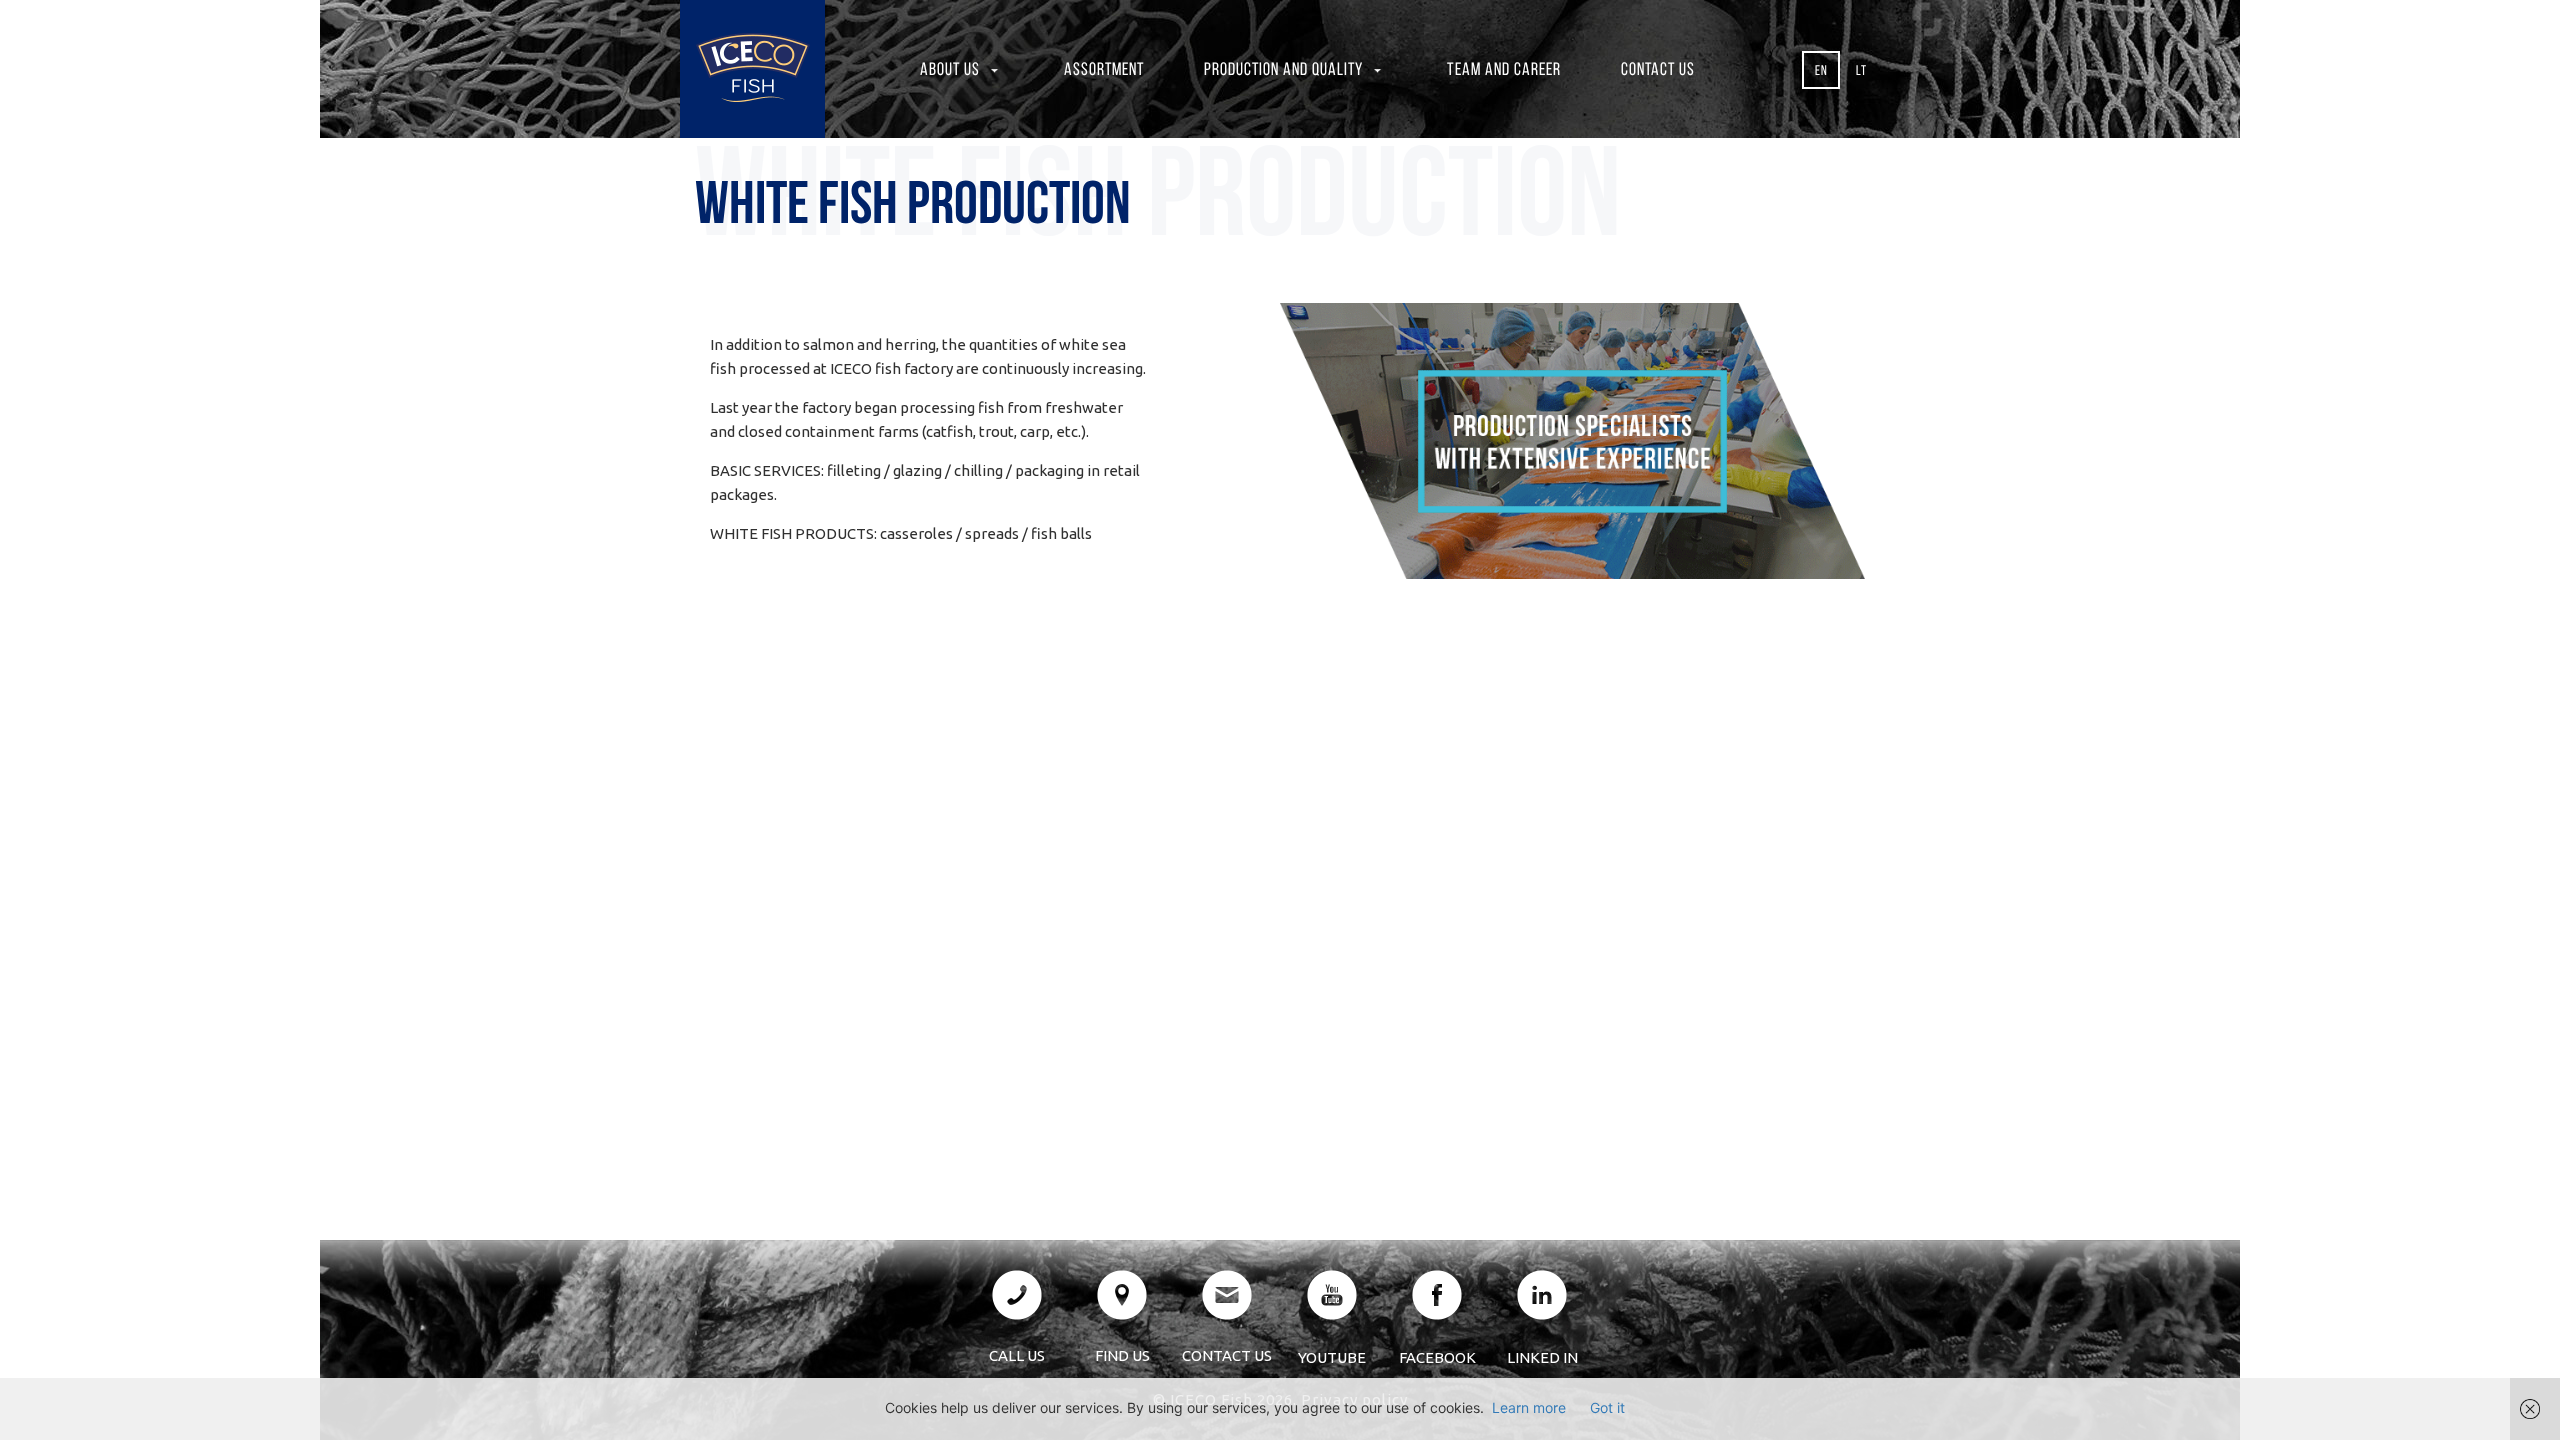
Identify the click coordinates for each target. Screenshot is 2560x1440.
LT (1861, 71)
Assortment (1104, 71)
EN (1821, 71)
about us (950, 71)
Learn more (1529, 1407)
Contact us (1658, 71)
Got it (1607, 1407)
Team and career (1504, 71)
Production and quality (1283, 71)
